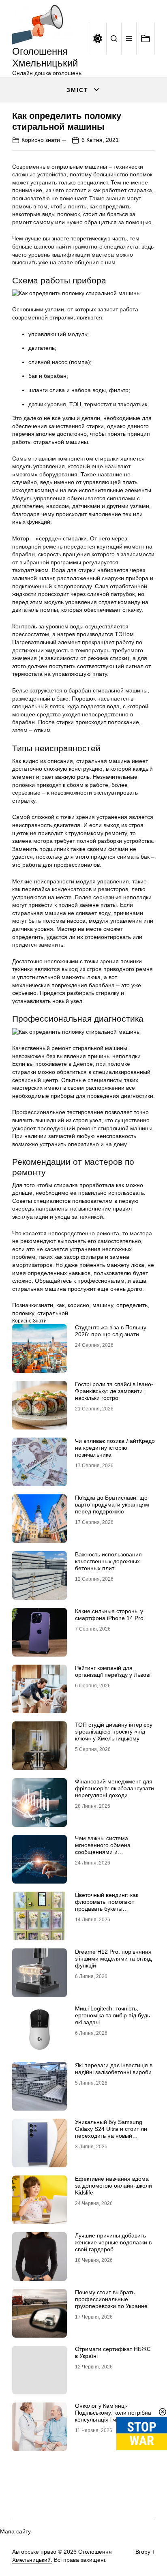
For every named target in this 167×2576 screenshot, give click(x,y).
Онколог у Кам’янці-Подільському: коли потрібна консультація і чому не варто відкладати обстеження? (113, 2416)
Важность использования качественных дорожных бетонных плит (108, 1561)
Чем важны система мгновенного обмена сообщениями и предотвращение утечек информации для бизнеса (110, 1852)
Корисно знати (41, 140)
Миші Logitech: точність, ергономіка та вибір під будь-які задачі (113, 2015)
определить (132, 1305)
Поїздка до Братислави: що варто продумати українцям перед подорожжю (112, 1504)
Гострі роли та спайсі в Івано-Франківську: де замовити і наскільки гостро (114, 1391)
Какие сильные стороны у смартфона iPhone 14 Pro (109, 1615)
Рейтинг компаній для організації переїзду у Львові (113, 1671)
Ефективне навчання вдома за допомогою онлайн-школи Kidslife (113, 2186)
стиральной (53, 1313)
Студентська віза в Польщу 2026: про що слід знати (111, 1331)
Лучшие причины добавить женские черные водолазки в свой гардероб (113, 2242)
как (60, 1305)
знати (46, 1305)
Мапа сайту (15, 2531)
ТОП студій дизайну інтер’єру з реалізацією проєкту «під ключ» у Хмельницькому (114, 1732)
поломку (23, 1313)
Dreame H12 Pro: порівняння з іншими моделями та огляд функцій (113, 1959)
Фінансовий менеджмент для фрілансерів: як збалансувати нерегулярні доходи (115, 1788)
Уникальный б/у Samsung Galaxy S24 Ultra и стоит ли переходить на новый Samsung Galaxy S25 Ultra (111, 2132)
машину (103, 1305)
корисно (78, 1305)
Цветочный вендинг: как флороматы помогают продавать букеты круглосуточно (107, 1905)
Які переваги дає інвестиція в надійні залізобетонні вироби (114, 2069)
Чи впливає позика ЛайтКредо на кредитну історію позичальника (115, 1448)
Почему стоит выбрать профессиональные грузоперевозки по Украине (111, 2299)
